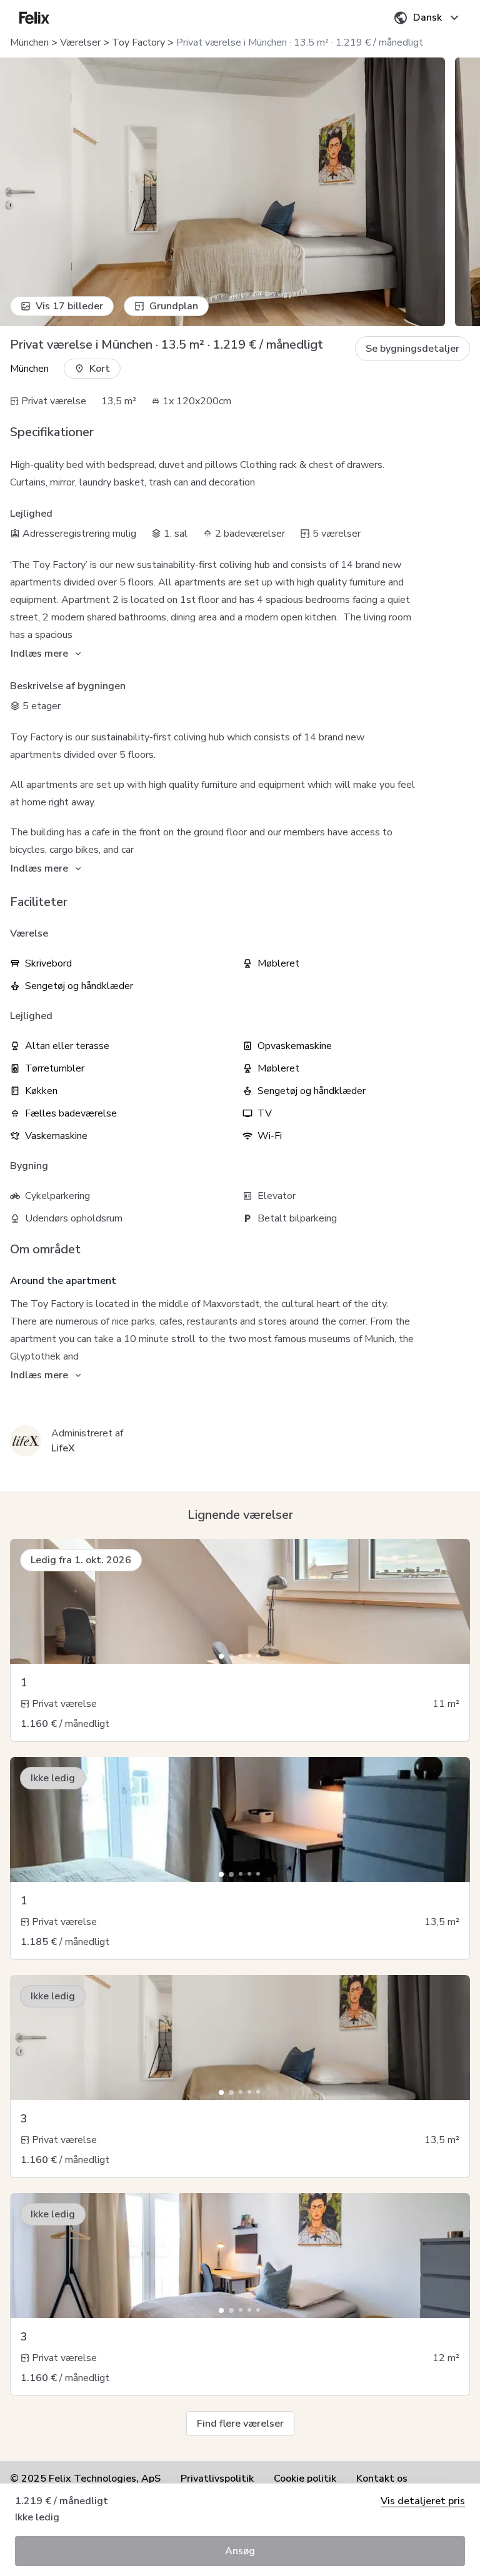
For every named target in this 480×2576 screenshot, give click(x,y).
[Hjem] (34, 17)
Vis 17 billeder (69, 306)
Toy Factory (138, 42)
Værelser (80, 42)
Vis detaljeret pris (423, 2501)
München (29, 42)
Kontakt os (382, 2479)
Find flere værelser (240, 2424)
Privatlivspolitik (217, 2479)
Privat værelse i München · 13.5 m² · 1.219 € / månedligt (300, 42)
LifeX (63, 1448)
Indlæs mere (39, 654)
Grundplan (174, 306)
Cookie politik (305, 2479)
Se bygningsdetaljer (412, 349)
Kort (100, 369)
